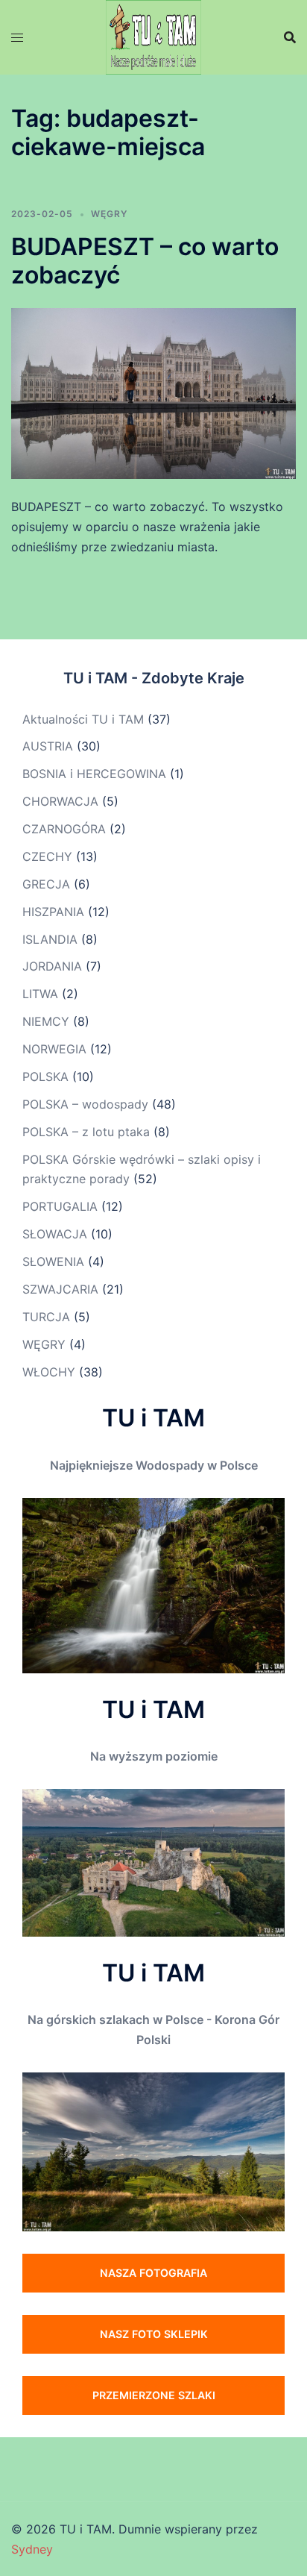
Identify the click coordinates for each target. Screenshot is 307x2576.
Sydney (32, 2549)
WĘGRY (109, 214)
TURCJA (46, 1317)
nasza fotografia (153, 2273)
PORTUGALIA (60, 1206)
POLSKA (45, 1077)
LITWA (40, 994)
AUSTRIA (48, 746)
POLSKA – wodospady (85, 1104)
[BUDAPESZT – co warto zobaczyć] (153, 392)
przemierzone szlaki (154, 2395)
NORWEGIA (54, 1049)
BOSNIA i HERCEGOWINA (94, 774)
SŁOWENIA (53, 1262)
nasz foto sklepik (154, 2334)
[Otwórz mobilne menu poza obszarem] (17, 38)
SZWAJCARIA (60, 1289)
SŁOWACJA (55, 1234)
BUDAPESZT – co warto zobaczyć (145, 261)
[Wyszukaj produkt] (290, 37)
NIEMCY (46, 1021)
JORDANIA (52, 966)
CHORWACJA (60, 801)
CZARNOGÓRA (64, 829)
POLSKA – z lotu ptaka (86, 1132)
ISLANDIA (50, 939)
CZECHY (47, 856)
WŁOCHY (49, 1372)
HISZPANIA (53, 912)
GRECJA (46, 884)
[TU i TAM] (153, 36)
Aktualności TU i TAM (83, 719)
